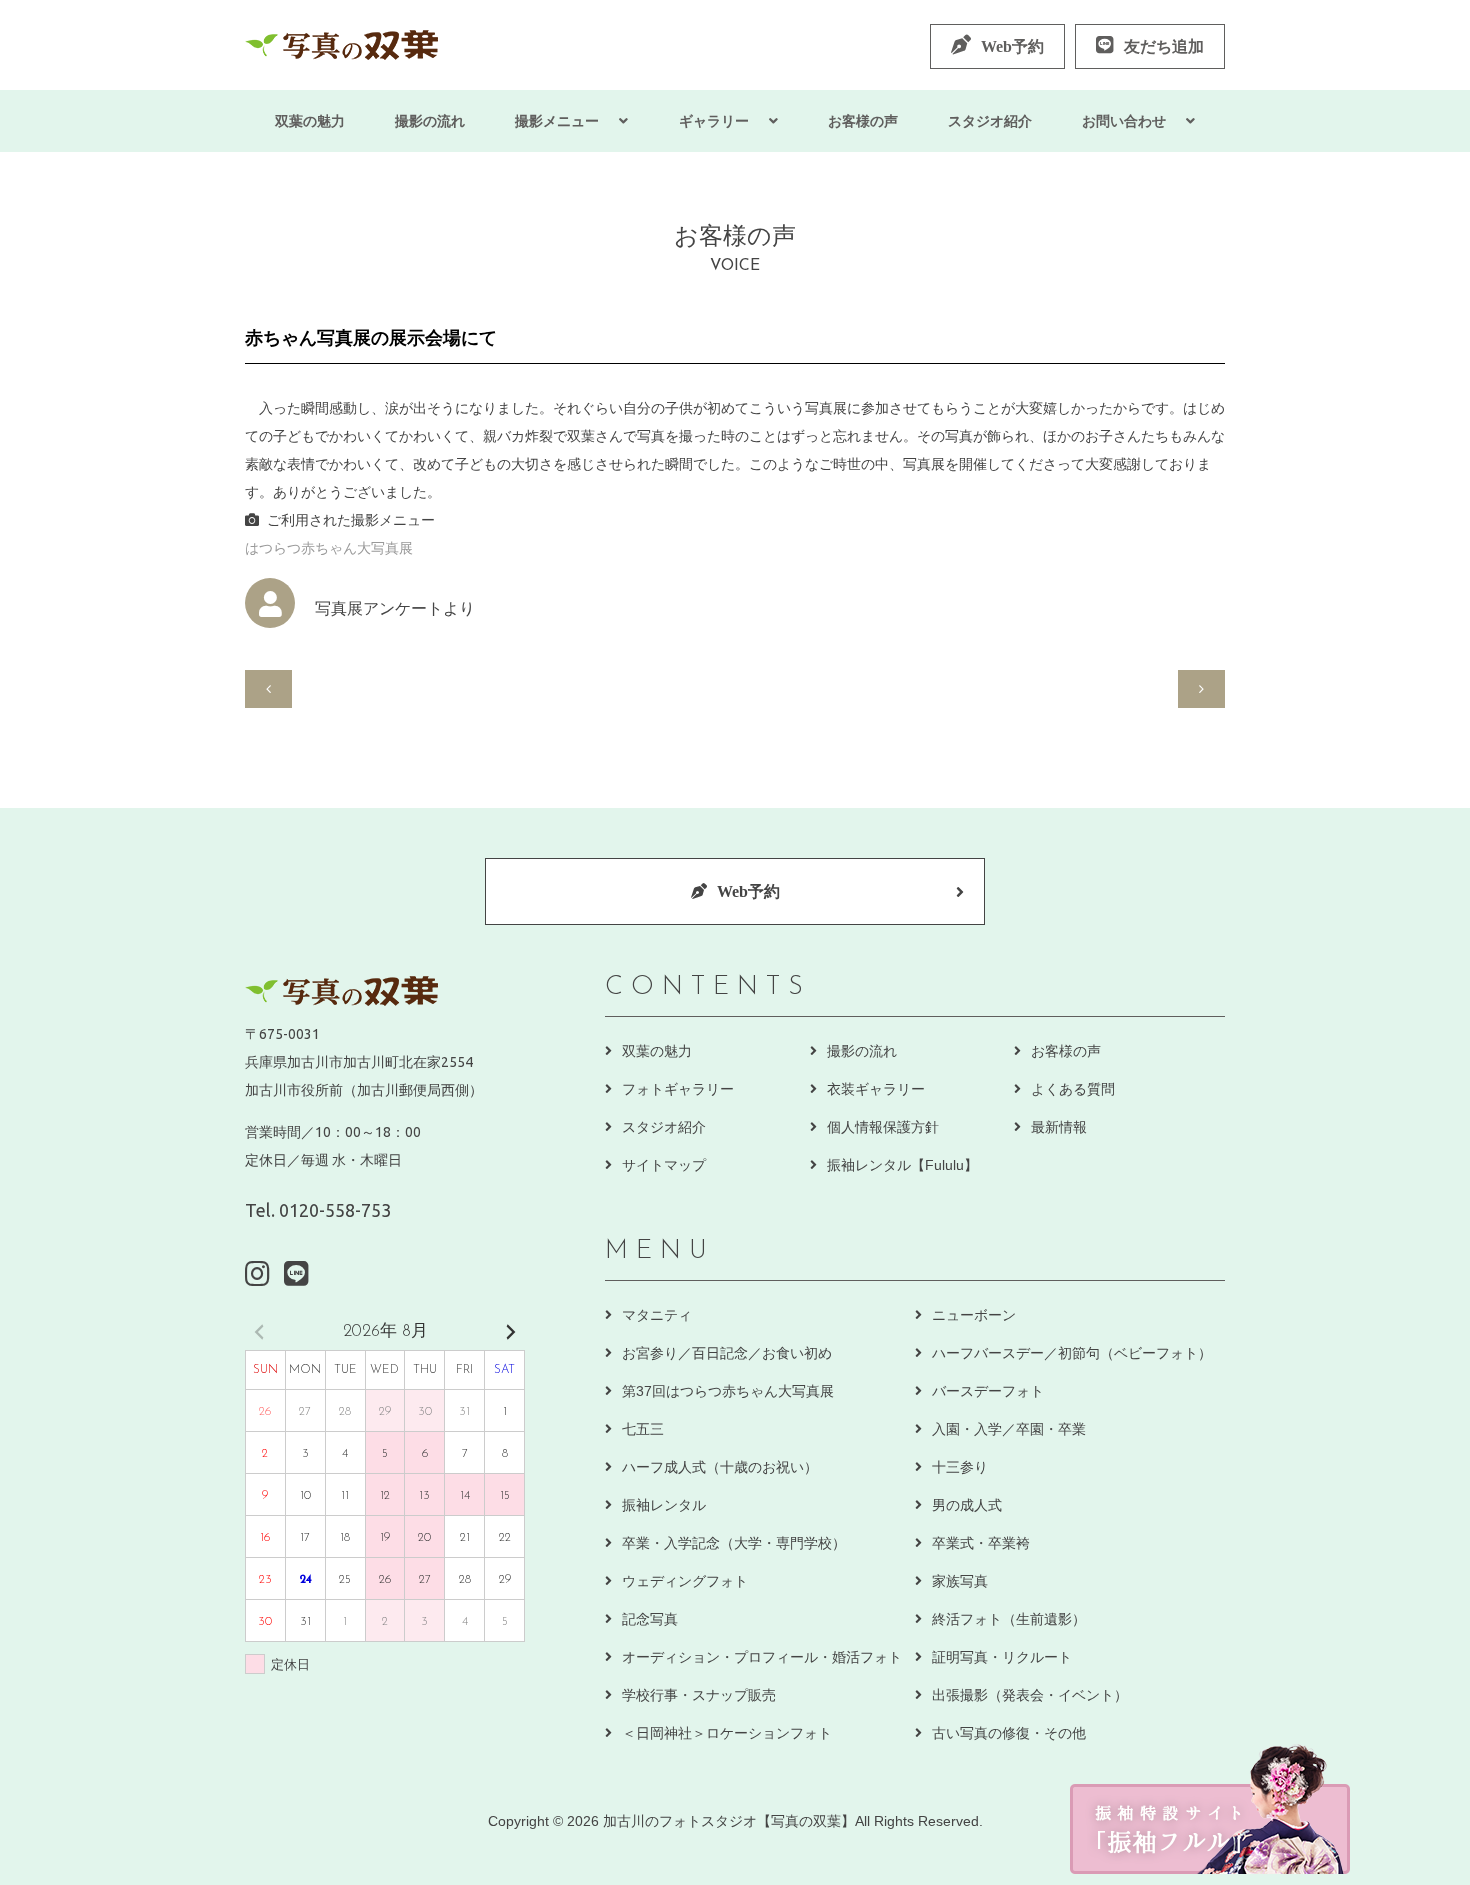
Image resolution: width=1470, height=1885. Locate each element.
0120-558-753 (335, 1210)
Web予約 (1012, 46)
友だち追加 (1164, 46)
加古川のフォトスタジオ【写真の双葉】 (729, 1821)
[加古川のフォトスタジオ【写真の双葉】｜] (341, 45)
